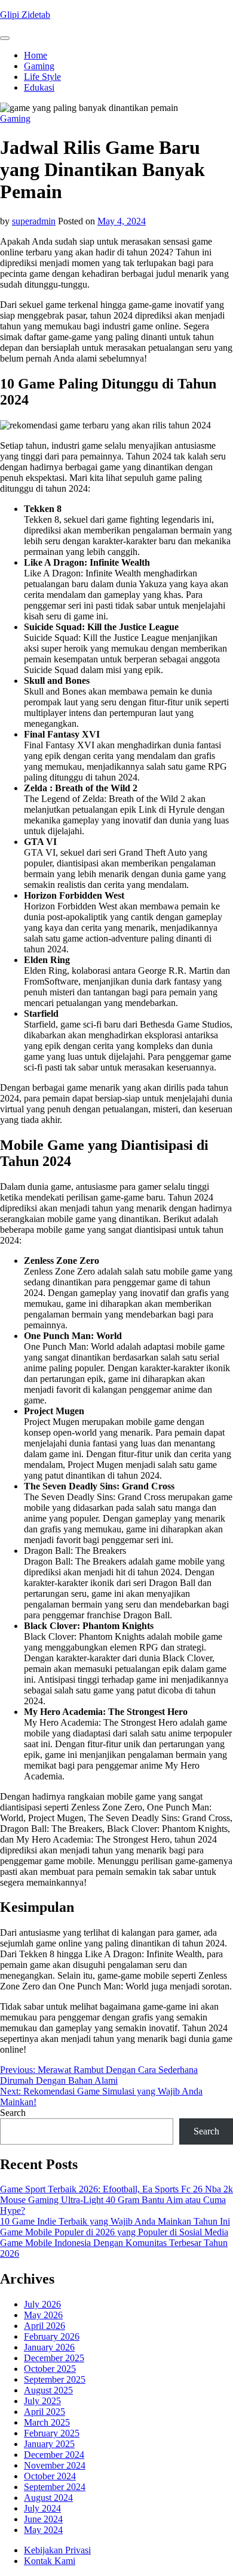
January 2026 (49, 2347)
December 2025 (54, 2358)
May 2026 (43, 2315)
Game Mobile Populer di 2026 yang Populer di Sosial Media (114, 2232)
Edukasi (39, 87)
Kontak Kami (50, 2561)
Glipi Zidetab (25, 15)
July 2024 (42, 2508)
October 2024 (50, 2476)
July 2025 (42, 2401)
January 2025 (49, 2444)
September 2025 (55, 2379)
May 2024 (43, 2530)
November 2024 (55, 2465)
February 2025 (52, 2433)
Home (36, 55)
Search (13, 2113)
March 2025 (47, 2422)
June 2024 (43, 2519)
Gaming (39, 66)
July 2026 (42, 2304)
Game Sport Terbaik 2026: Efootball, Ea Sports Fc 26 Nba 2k (116, 2189)
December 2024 (54, 2455)
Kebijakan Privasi (57, 2550)
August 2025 (48, 2390)
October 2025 (50, 2369)
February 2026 (52, 2336)
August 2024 (48, 2498)
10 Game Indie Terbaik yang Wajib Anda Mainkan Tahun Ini (115, 2221)
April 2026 (45, 2326)
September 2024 (55, 2487)
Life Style (42, 77)
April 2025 (45, 2412)
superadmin (34, 221)
